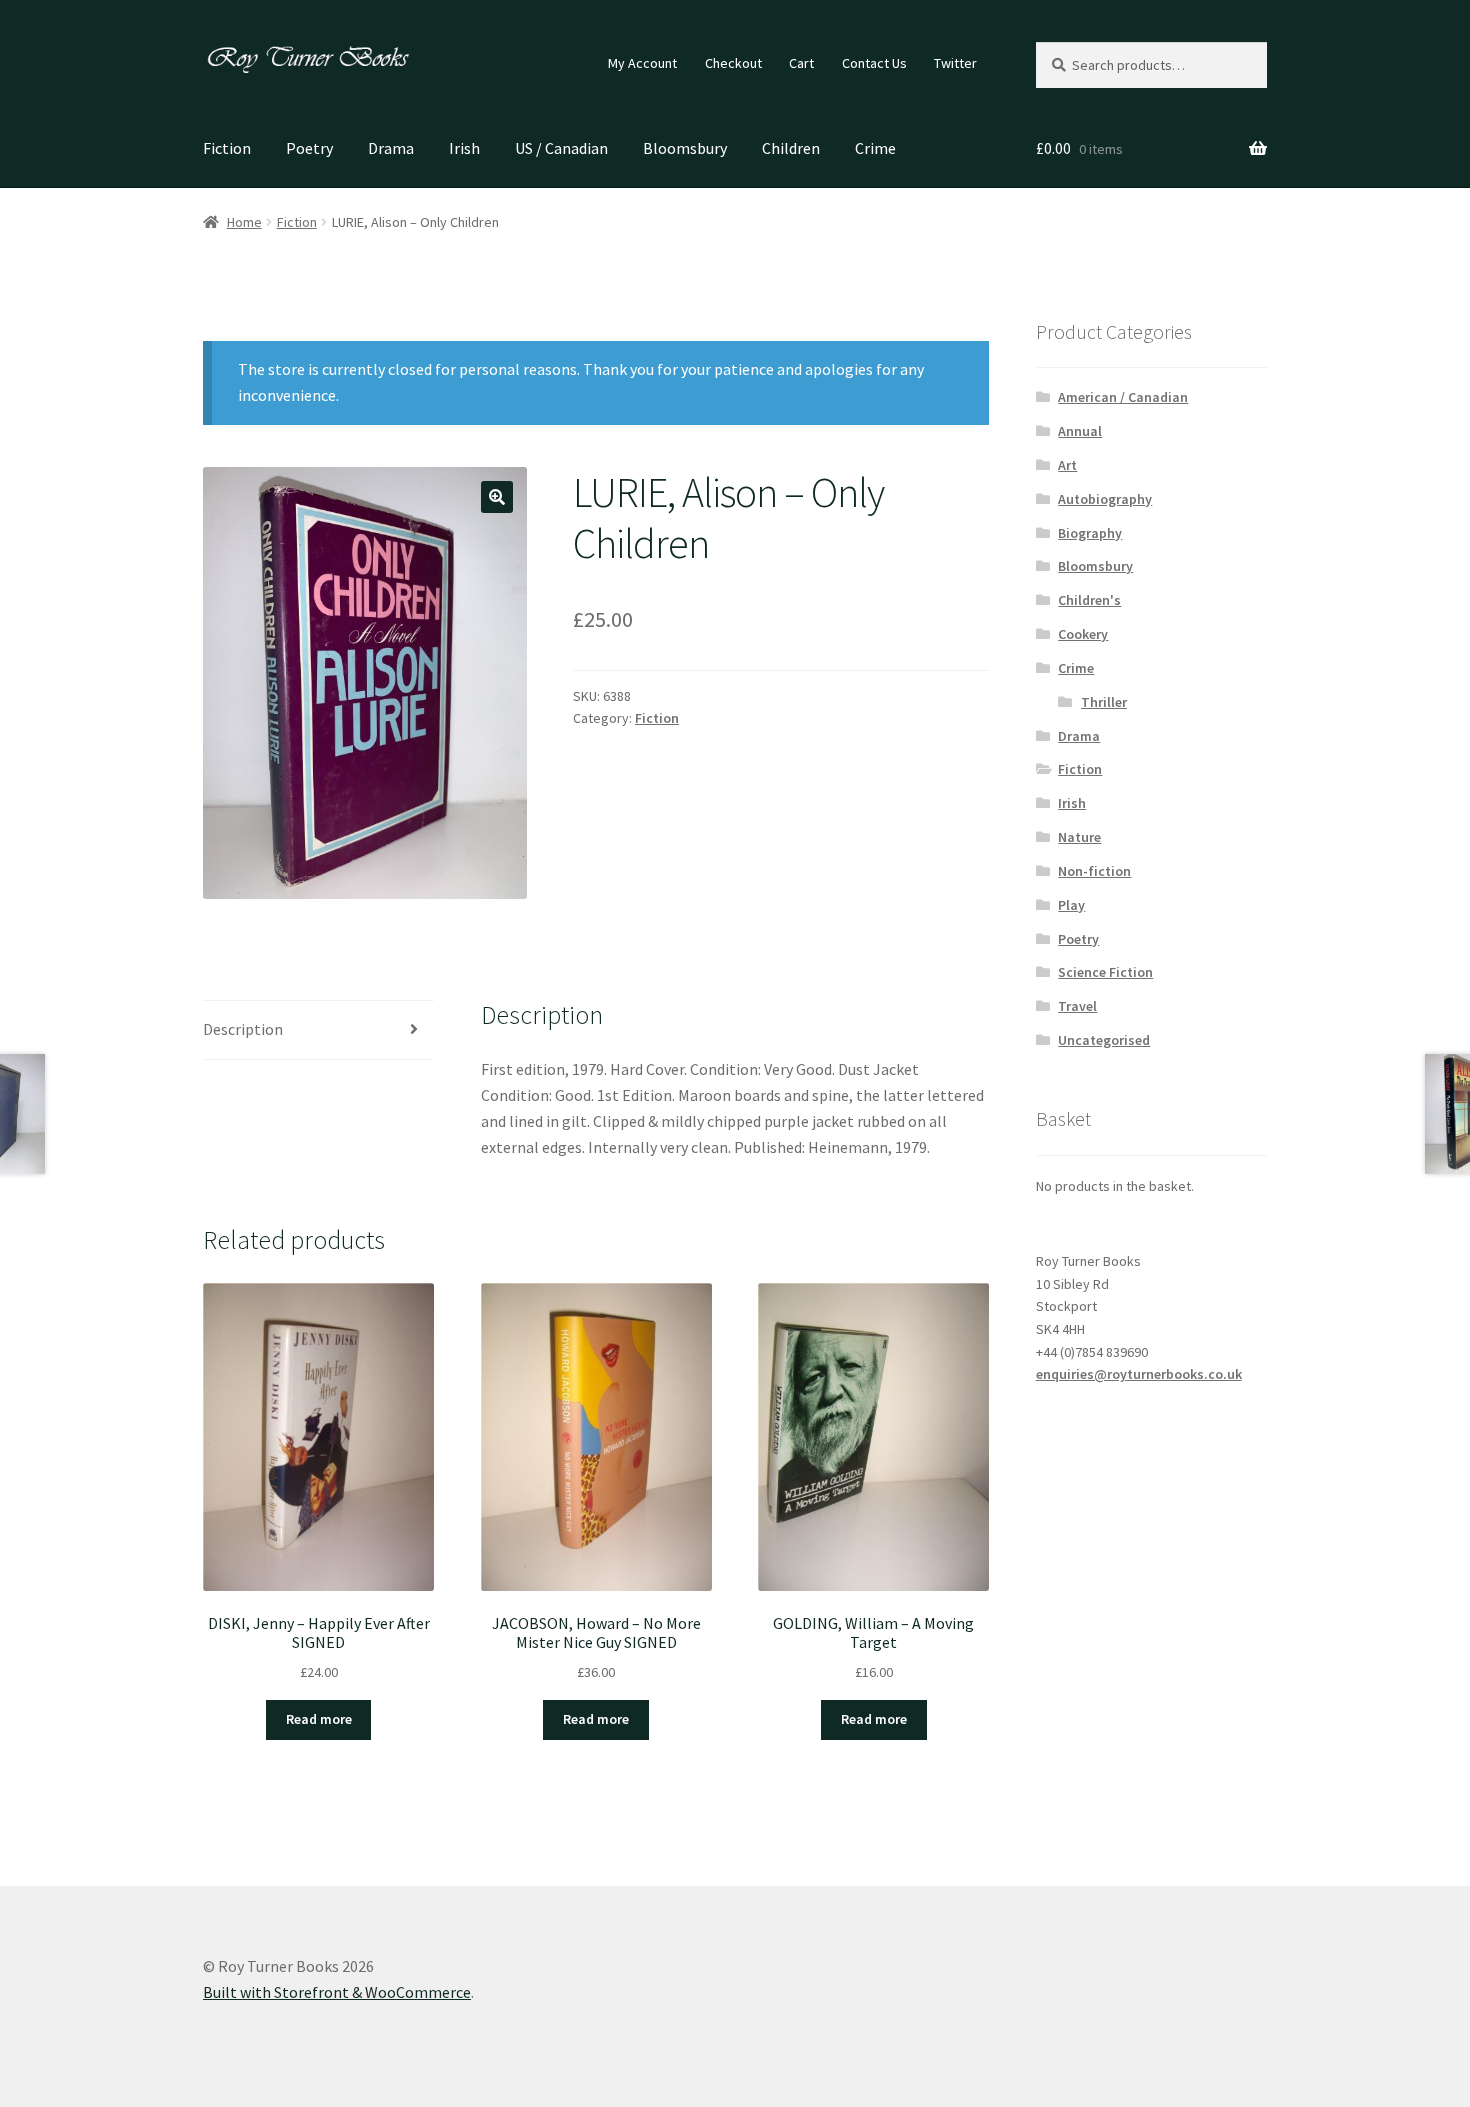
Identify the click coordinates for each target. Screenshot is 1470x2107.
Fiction (227, 148)
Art (1067, 465)
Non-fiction (1094, 871)
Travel (1077, 1006)
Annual (1080, 431)
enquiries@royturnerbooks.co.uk (1139, 1374)
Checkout (733, 63)
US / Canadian (561, 148)
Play (1071, 905)
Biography (1090, 533)
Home (244, 222)
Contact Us (874, 63)
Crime (875, 148)
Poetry (309, 148)
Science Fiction (1105, 972)
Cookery (1083, 634)
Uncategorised (1104, 1040)
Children (791, 148)
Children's (1089, 600)
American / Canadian (1123, 397)
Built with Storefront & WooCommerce (337, 1992)
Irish (464, 148)
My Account (642, 63)
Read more (319, 1719)
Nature (1079, 837)
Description (243, 1029)
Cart (801, 63)
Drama (391, 148)
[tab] (318, 1030)
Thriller (1104, 702)
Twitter (955, 63)
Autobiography (1105, 499)
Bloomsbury (685, 148)
